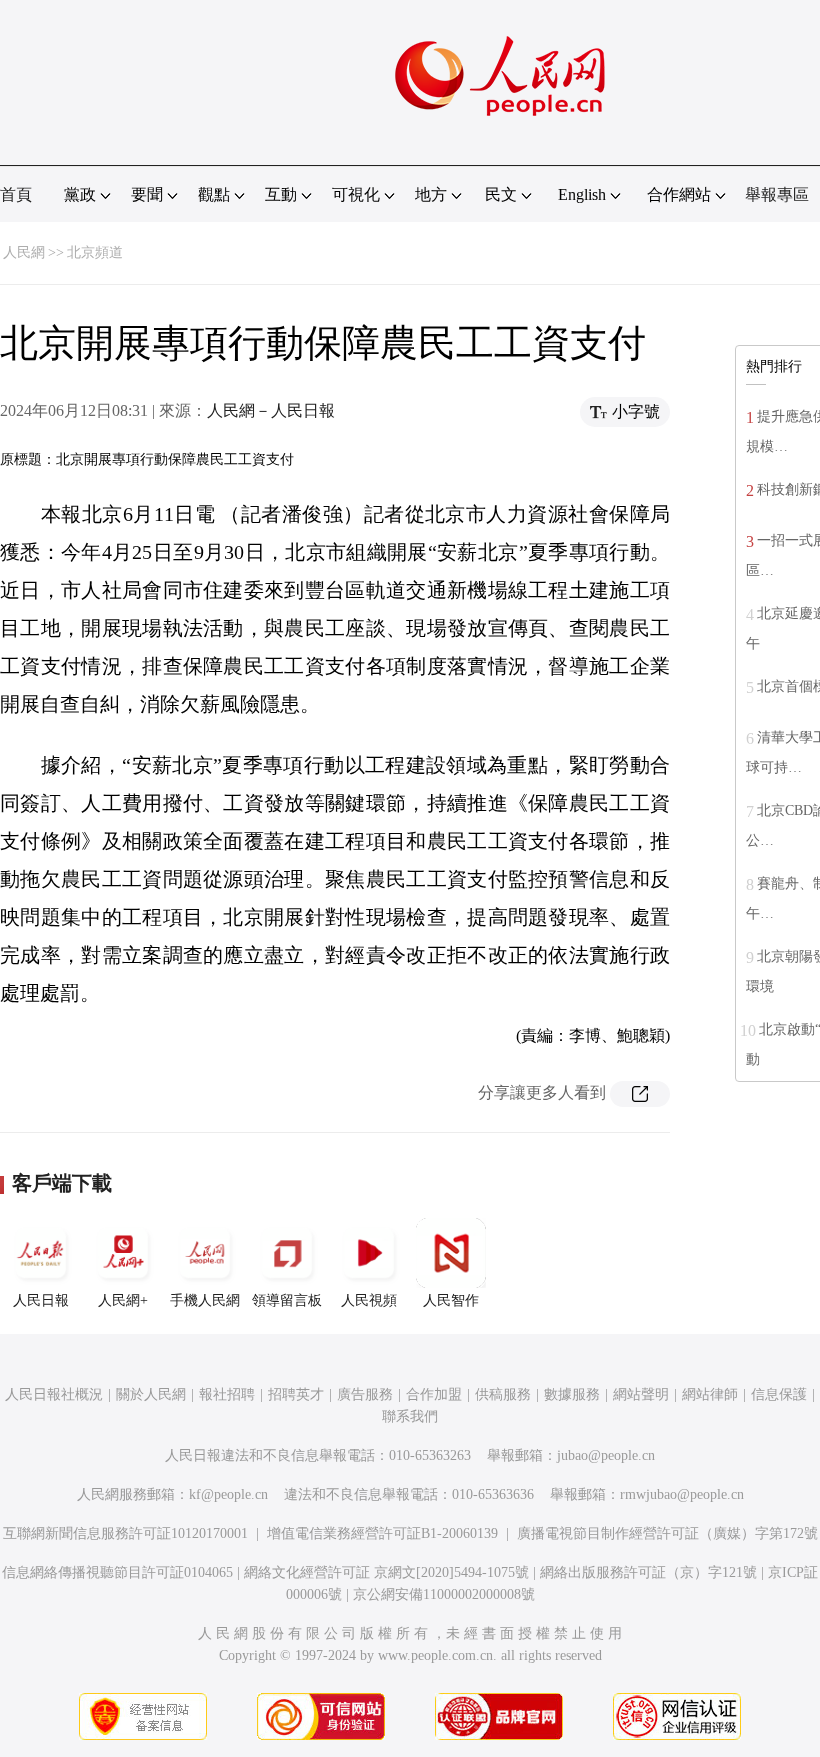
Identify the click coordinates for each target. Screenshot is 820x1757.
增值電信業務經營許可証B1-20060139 (382, 1533)
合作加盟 (434, 1394)
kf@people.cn (228, 1494)
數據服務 (572, 1394)
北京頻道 (95, 252)
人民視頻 (369, 1300)
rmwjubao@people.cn (682, 1494)
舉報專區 (777, 194)
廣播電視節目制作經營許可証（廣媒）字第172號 (667, 1533)
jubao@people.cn (606, 1455)
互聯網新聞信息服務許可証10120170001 (125, 1533)
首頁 (16, 194)
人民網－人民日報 (271, 410)
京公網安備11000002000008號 (444, 1594)
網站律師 (710, 1394)
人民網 (24, 252)
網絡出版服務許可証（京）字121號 (648, 1572)
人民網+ (123, 1300)
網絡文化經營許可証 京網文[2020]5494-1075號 (386, 1572)
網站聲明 (641, 1394)
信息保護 (779, 1394)
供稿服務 (503, 1394)
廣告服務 (365, 1394)
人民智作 (451, 1300)
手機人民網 (205, 1300)
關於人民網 (151, 1394)
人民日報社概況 (54, 1394)
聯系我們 (410, 1416)
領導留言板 (287, 1300)
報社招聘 (227, 1394)
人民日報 (41, 1300)
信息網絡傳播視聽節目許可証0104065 (117, 1572)
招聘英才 (296, 1394)
